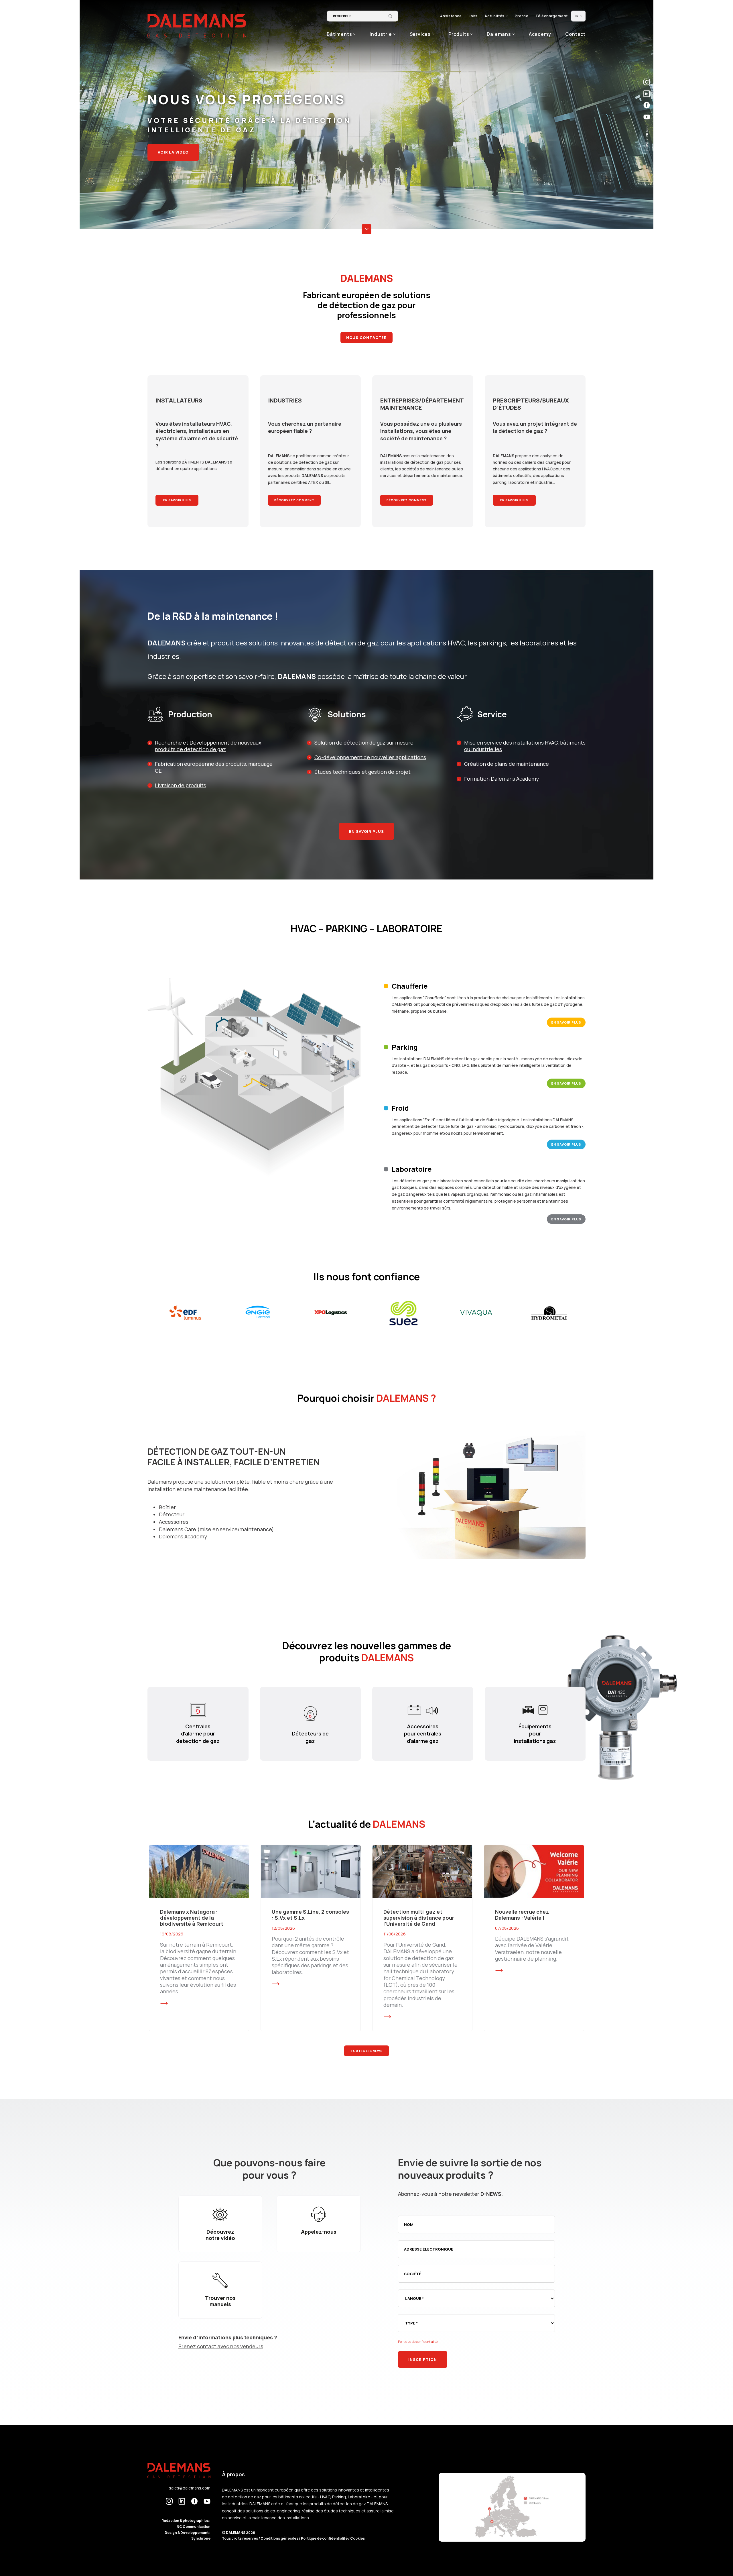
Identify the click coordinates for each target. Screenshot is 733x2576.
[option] (185, 1313)
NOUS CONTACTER (367, 337)
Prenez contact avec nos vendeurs (221, 2346)
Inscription (423, 2359)
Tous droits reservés (240, 2538)
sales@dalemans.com (190, 2488)
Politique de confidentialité (418, 2342)
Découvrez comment (294, 500)
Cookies (357, 2538)
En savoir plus (177, 500)
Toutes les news (366, 2051)
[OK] (390, 16)
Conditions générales (280, 2538)
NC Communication (194, 2527)
